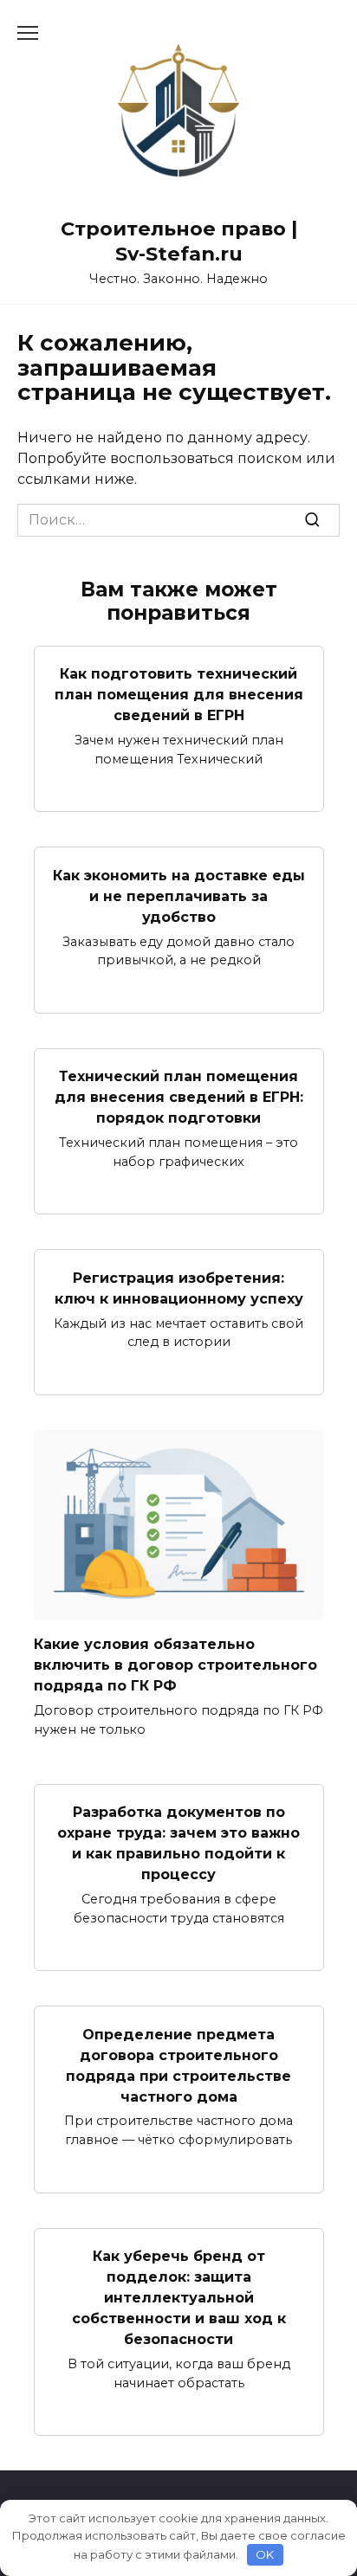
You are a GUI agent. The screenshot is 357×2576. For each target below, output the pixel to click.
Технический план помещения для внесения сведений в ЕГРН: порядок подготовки (179, 1097)
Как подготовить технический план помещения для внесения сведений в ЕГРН (179, 695)
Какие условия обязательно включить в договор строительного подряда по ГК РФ (175, 1665)
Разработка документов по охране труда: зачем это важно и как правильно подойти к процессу (178, 1843)
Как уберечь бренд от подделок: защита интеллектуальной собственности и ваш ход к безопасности (179, 2298)
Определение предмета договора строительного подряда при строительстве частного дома (178, 2065)
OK (265, 2554)
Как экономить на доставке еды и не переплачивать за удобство (179, 895)
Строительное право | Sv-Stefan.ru (179, 241)
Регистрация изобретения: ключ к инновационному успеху (179, 1288)
